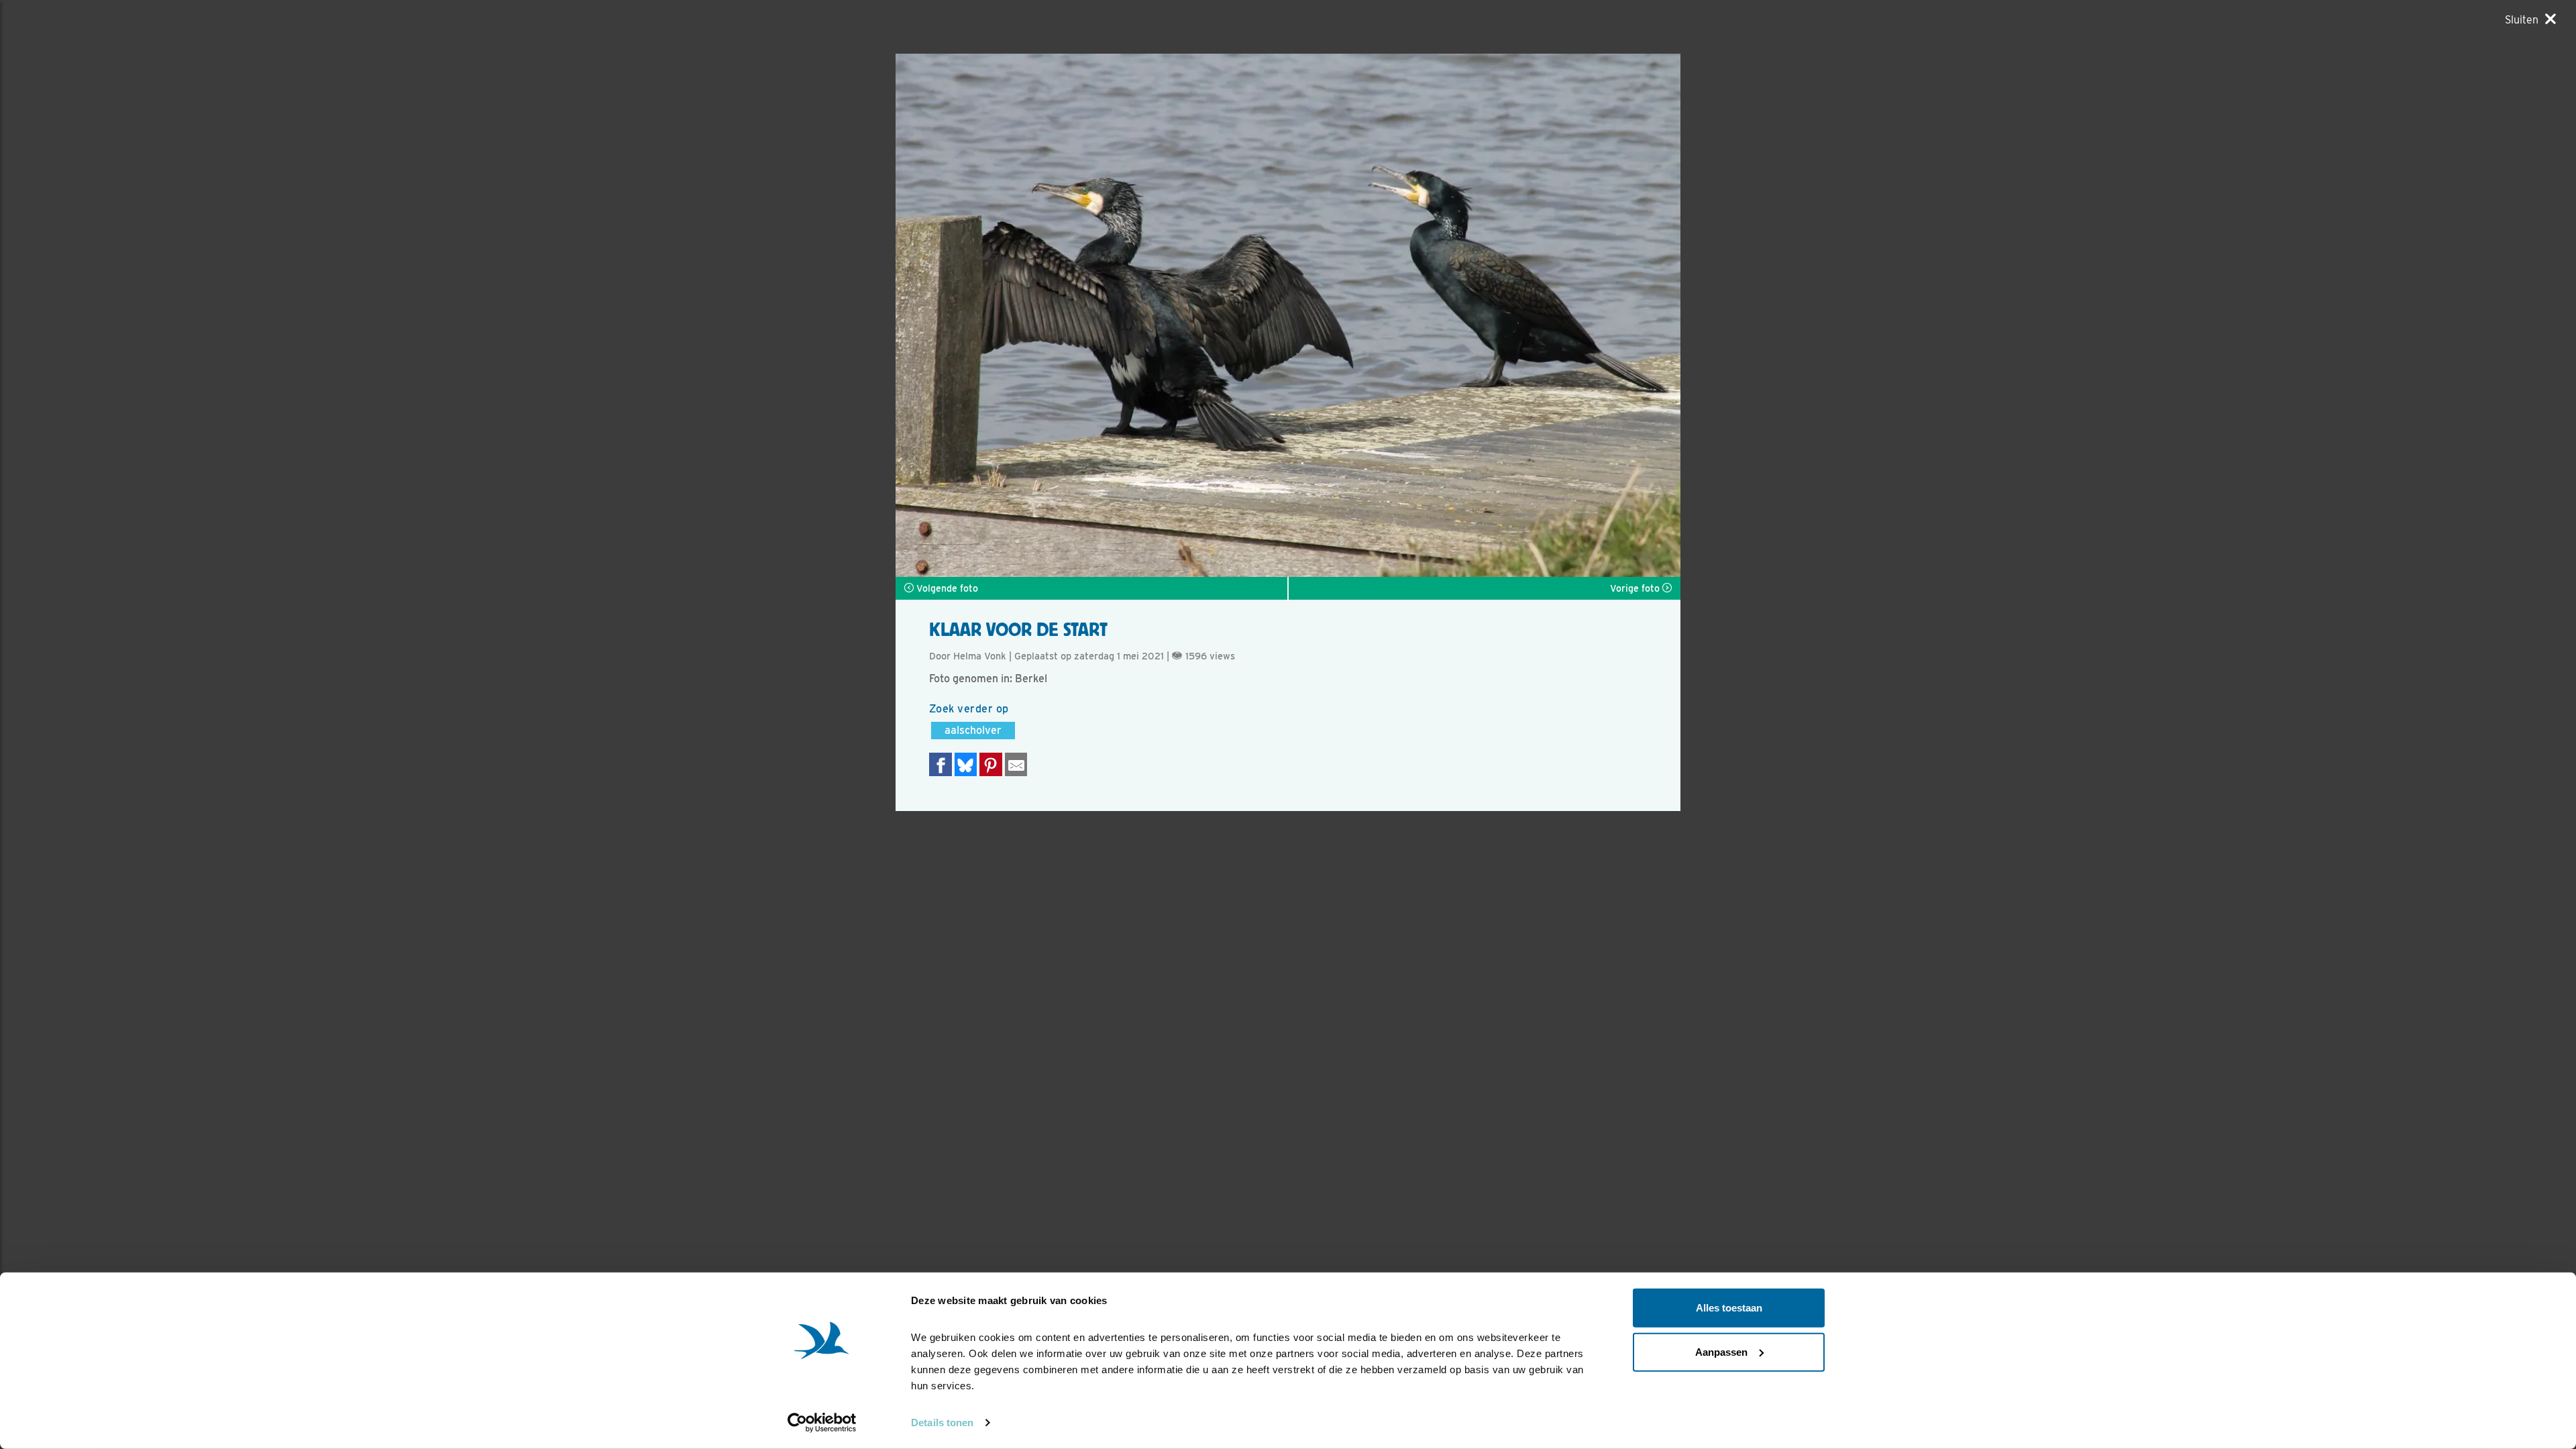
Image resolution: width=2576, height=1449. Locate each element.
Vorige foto (1636, 588)
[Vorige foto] (1484, 315)
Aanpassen (1721, 1351)
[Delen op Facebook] (941, 764)
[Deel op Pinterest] (991, 764)
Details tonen (942, 1423)
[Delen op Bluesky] (966, 764)
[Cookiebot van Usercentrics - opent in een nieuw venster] (822, 1423)
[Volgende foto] (1092, 315)
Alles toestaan (1729, 1308)
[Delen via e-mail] (1016, 764)
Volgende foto (946, 588)
